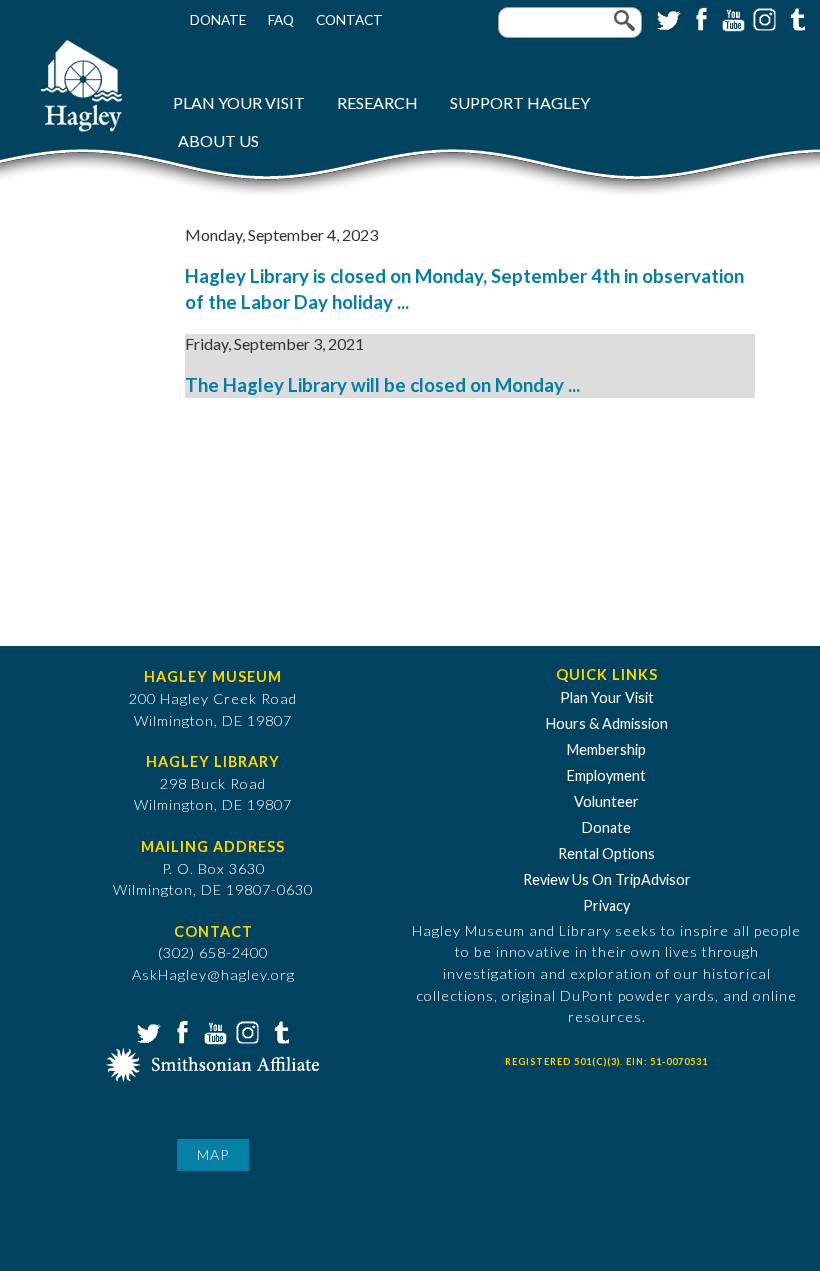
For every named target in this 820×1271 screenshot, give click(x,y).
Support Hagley (520, 102)
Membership (606, 749)
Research (377, 102)
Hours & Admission (607, 723)
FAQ (281, 20)
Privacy (606, 905)
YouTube (731, 18)
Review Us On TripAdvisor (607, 879)
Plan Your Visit (239, 102)
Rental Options (606, 853)
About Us (218, 140)
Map (213, 1154)
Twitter (667, 18)
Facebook (699, 18)
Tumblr (795, 18)
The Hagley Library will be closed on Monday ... (382, 385)
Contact (349, 20)
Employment (606, 775)
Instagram (763, 18)
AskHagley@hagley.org (213, 974)
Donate (218, 20)
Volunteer (606, 801)
